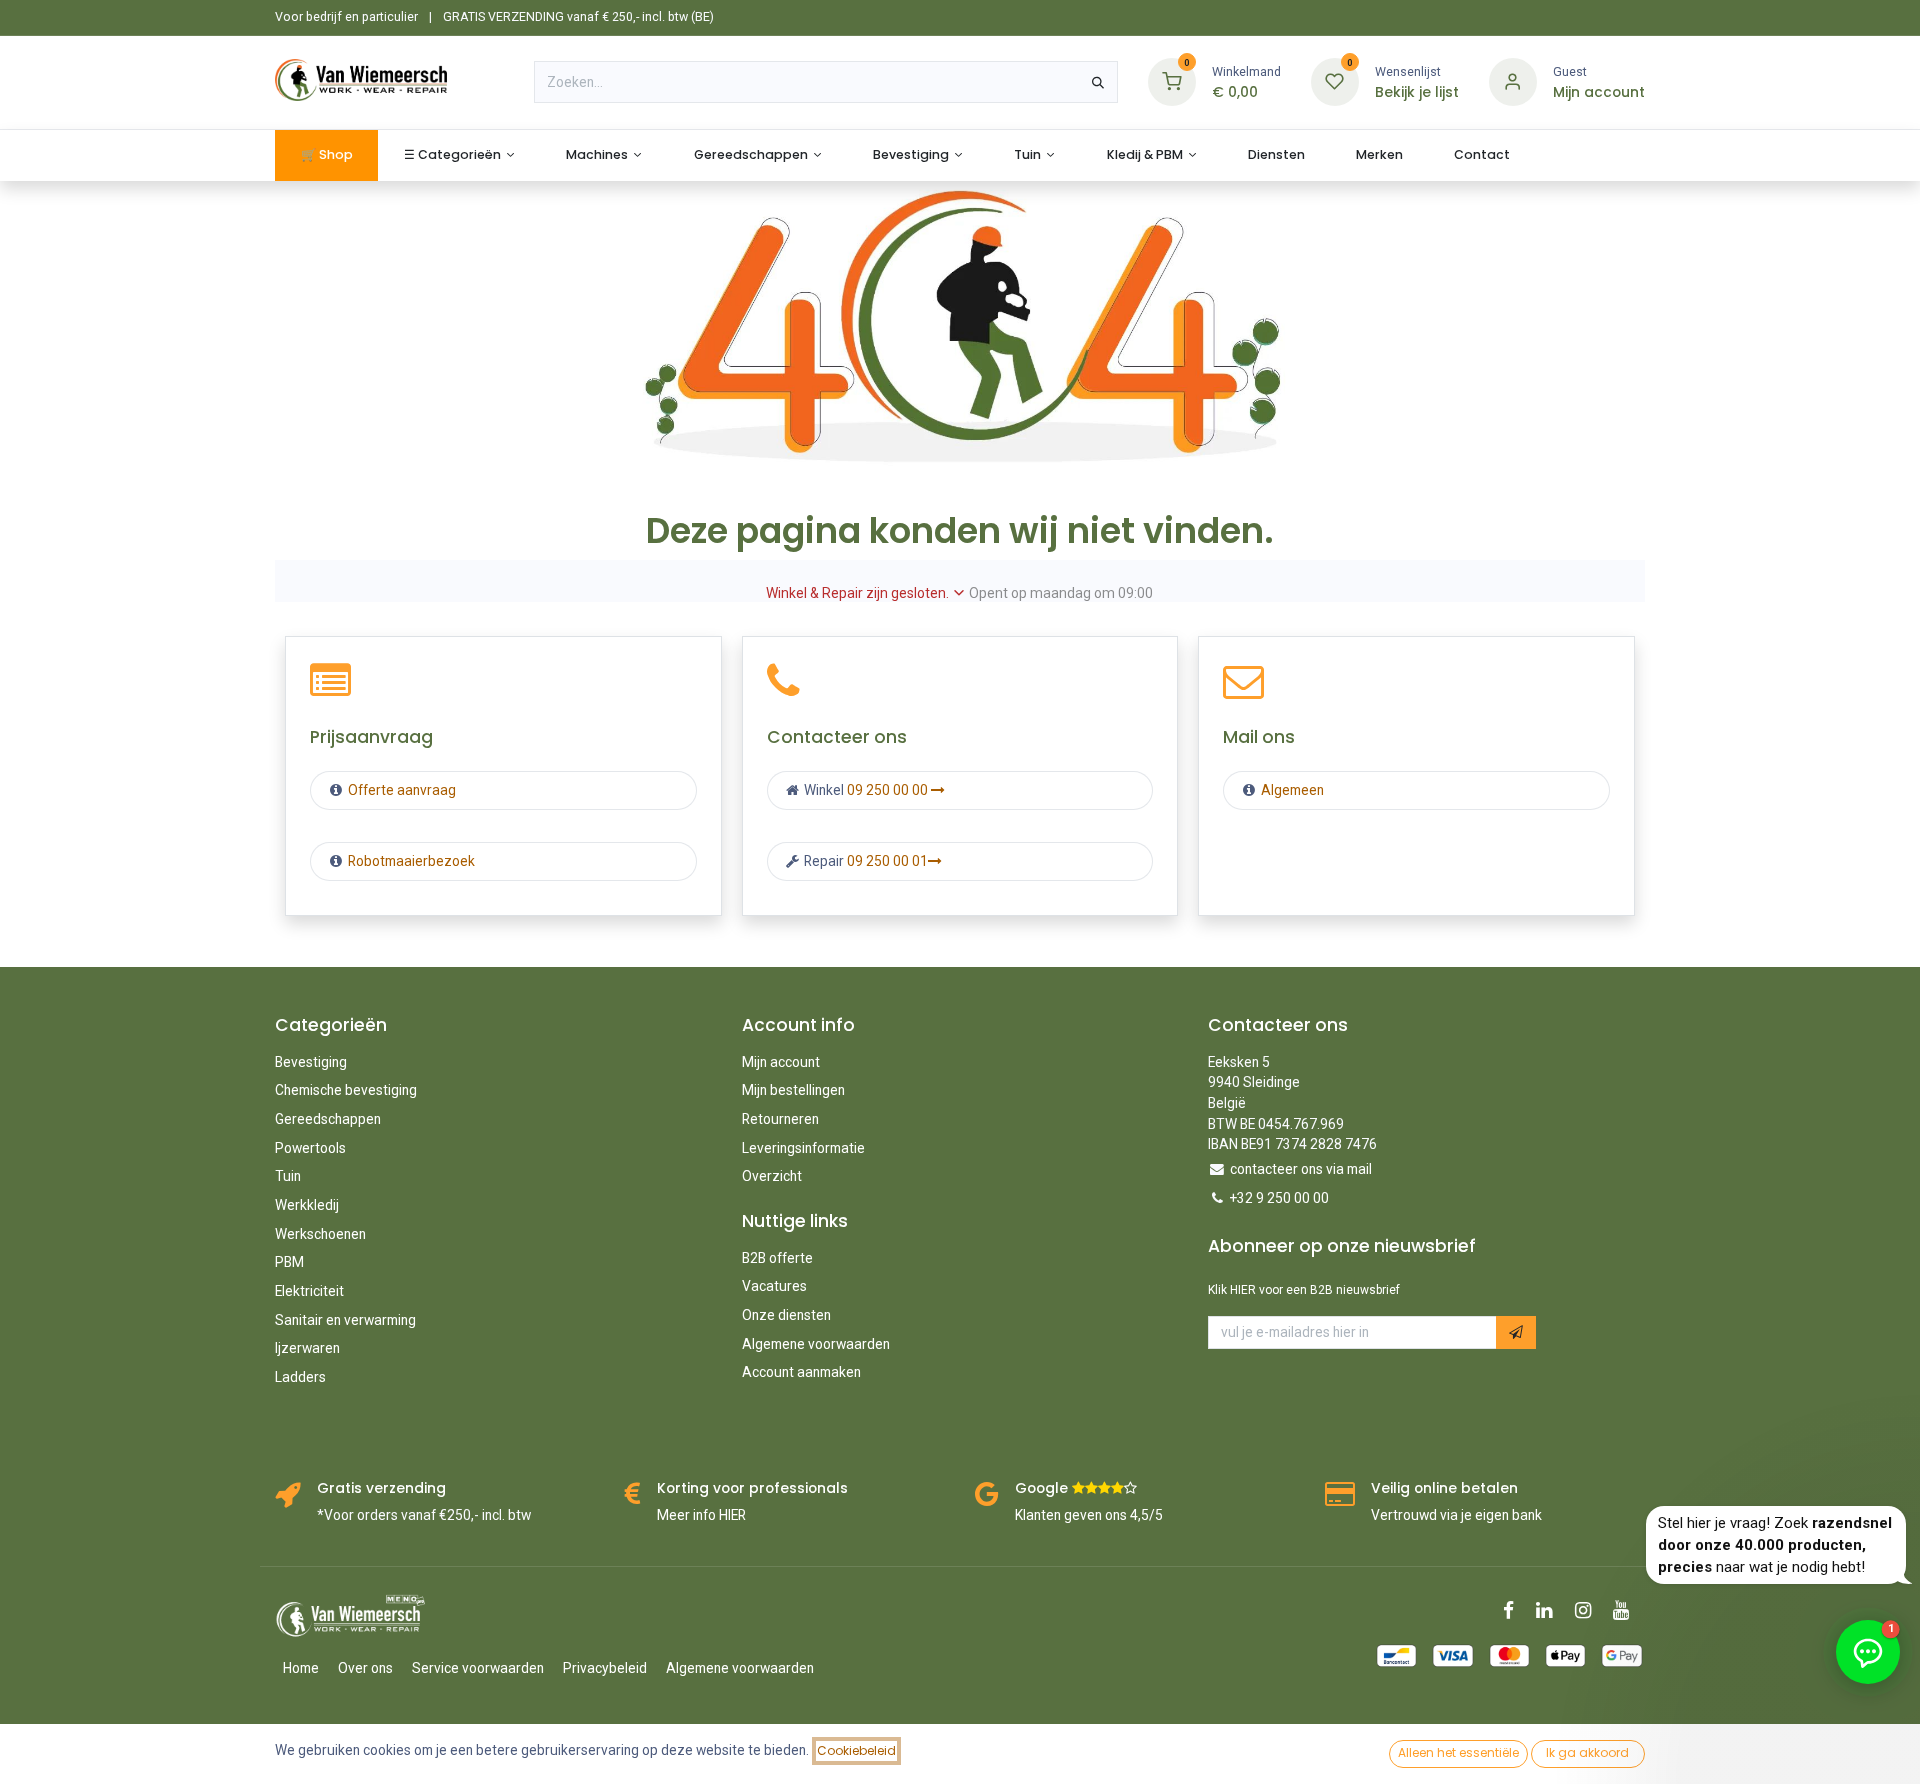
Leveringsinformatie (803, 1148)
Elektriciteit (309, 1291)
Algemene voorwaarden (816, 1344)
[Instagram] (1589, 1610)
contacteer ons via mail (1301, 1169)
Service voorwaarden (478, 1668)
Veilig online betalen (1444, 1488)
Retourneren (780, 1119)
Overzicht (772, 1176)
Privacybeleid (605, 1668)
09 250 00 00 (889, 790)
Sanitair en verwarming (345, 1320)
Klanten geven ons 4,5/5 (1089, 1515)
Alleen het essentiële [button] (1458, 1752)
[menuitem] (326, 155)
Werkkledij (307, 1205)
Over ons (365, 1668)
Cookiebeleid (856, 1750)
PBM (289, 1262)
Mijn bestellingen (793, 1090)
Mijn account (781, 1062)
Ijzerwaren (307, 1348)
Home (301, 1668)
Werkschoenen (320, 1234)
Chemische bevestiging (346, 1090)
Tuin (288, 1176)
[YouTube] (1627, 1610)
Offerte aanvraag (400, 790)
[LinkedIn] (1550, 1610)
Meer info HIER (701, 1515)
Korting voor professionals (752, 1488)
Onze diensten (786, 1315)
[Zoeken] (1098, 82)
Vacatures (774, 1286)
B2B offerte (777, 1258)
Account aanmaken (801, 1372)
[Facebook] (1515, 1610)
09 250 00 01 (887, 861)
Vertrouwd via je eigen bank (1456, 1515)
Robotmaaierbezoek (410, 861)
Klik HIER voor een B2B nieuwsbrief (1304, 1290)
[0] (1172, 81)
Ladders (300, 1377)
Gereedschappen (328, 1119)
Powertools (310, 1148)
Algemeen (1292, 790)
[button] (1516, 1332)
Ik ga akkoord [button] (1587, 1752)
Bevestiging (311, 1062)
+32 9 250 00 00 (1279, 1198)
